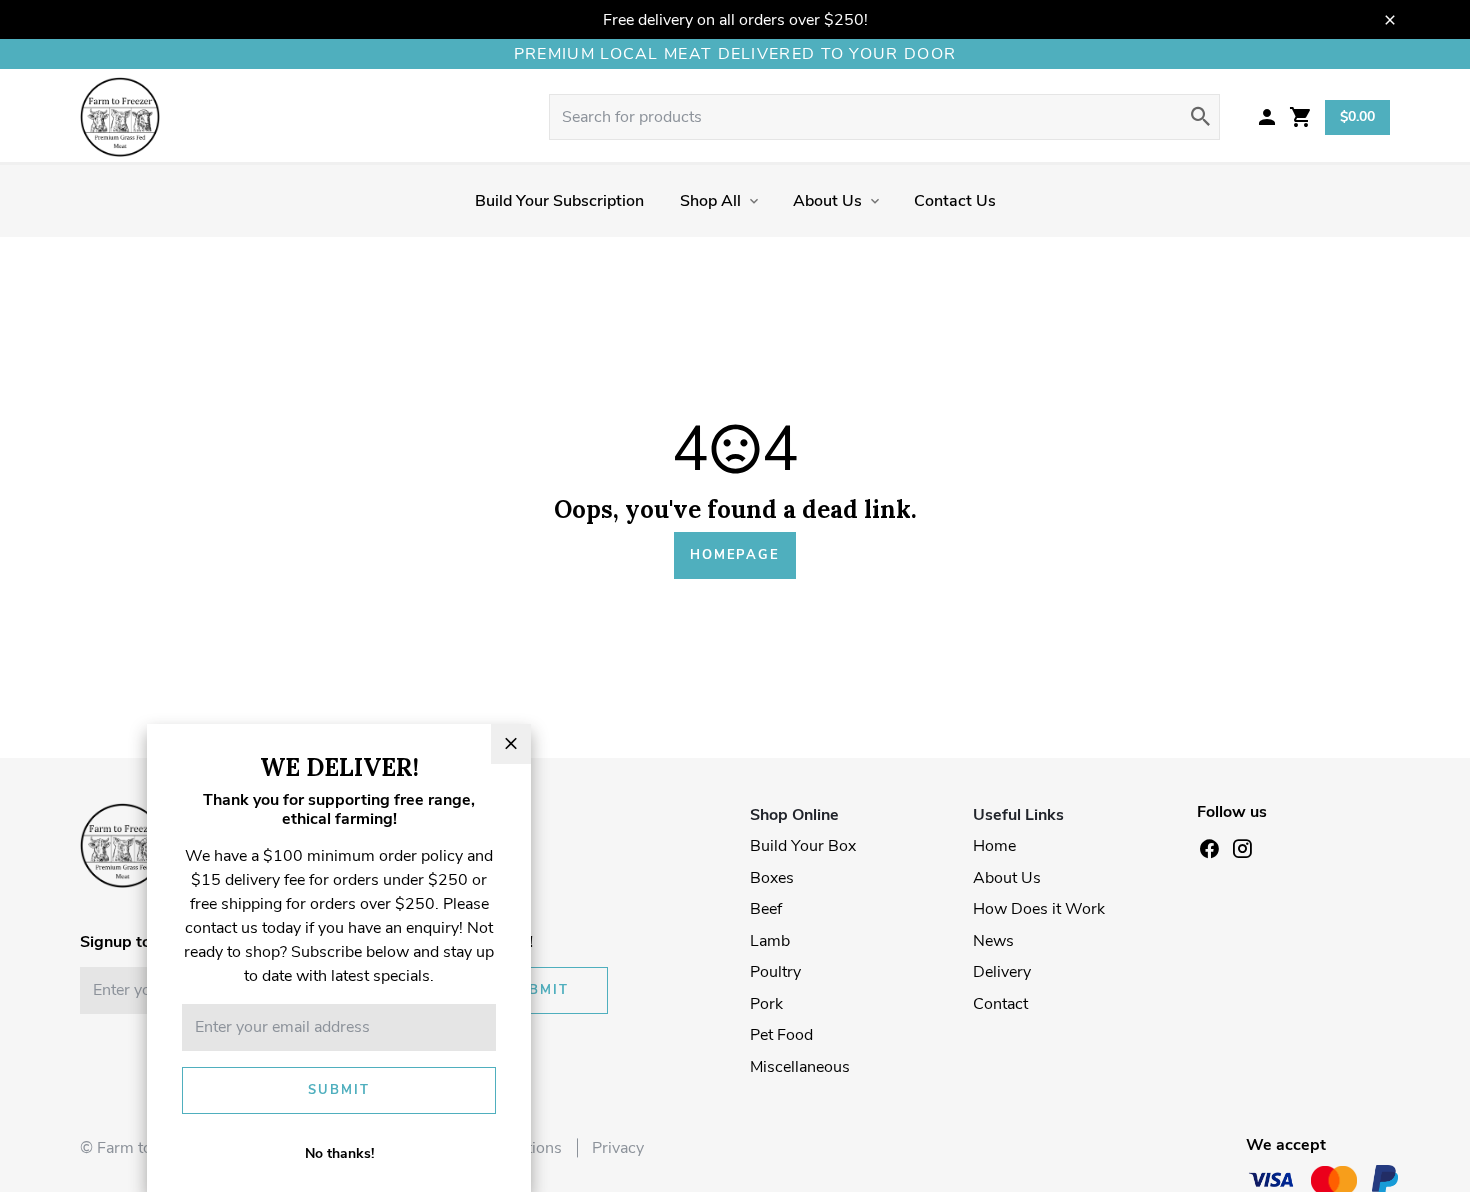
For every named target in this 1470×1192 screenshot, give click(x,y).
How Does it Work (1039, 909)
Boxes (772, 878)
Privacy (618, 1148)
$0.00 (1357, 116)
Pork (766, 1004)
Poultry (775, 972)
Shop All (710, 201)
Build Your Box (803, 846)
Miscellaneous (800, 1067)
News (993, 941)
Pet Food (781, 1035)
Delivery (1002, 972)
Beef (766, 909)
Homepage (735, 555)
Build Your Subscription (559, 201)
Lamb (770, 941)
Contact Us (955, 201)
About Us (827, 201)
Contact (1000, 1004)
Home (994, 846)
